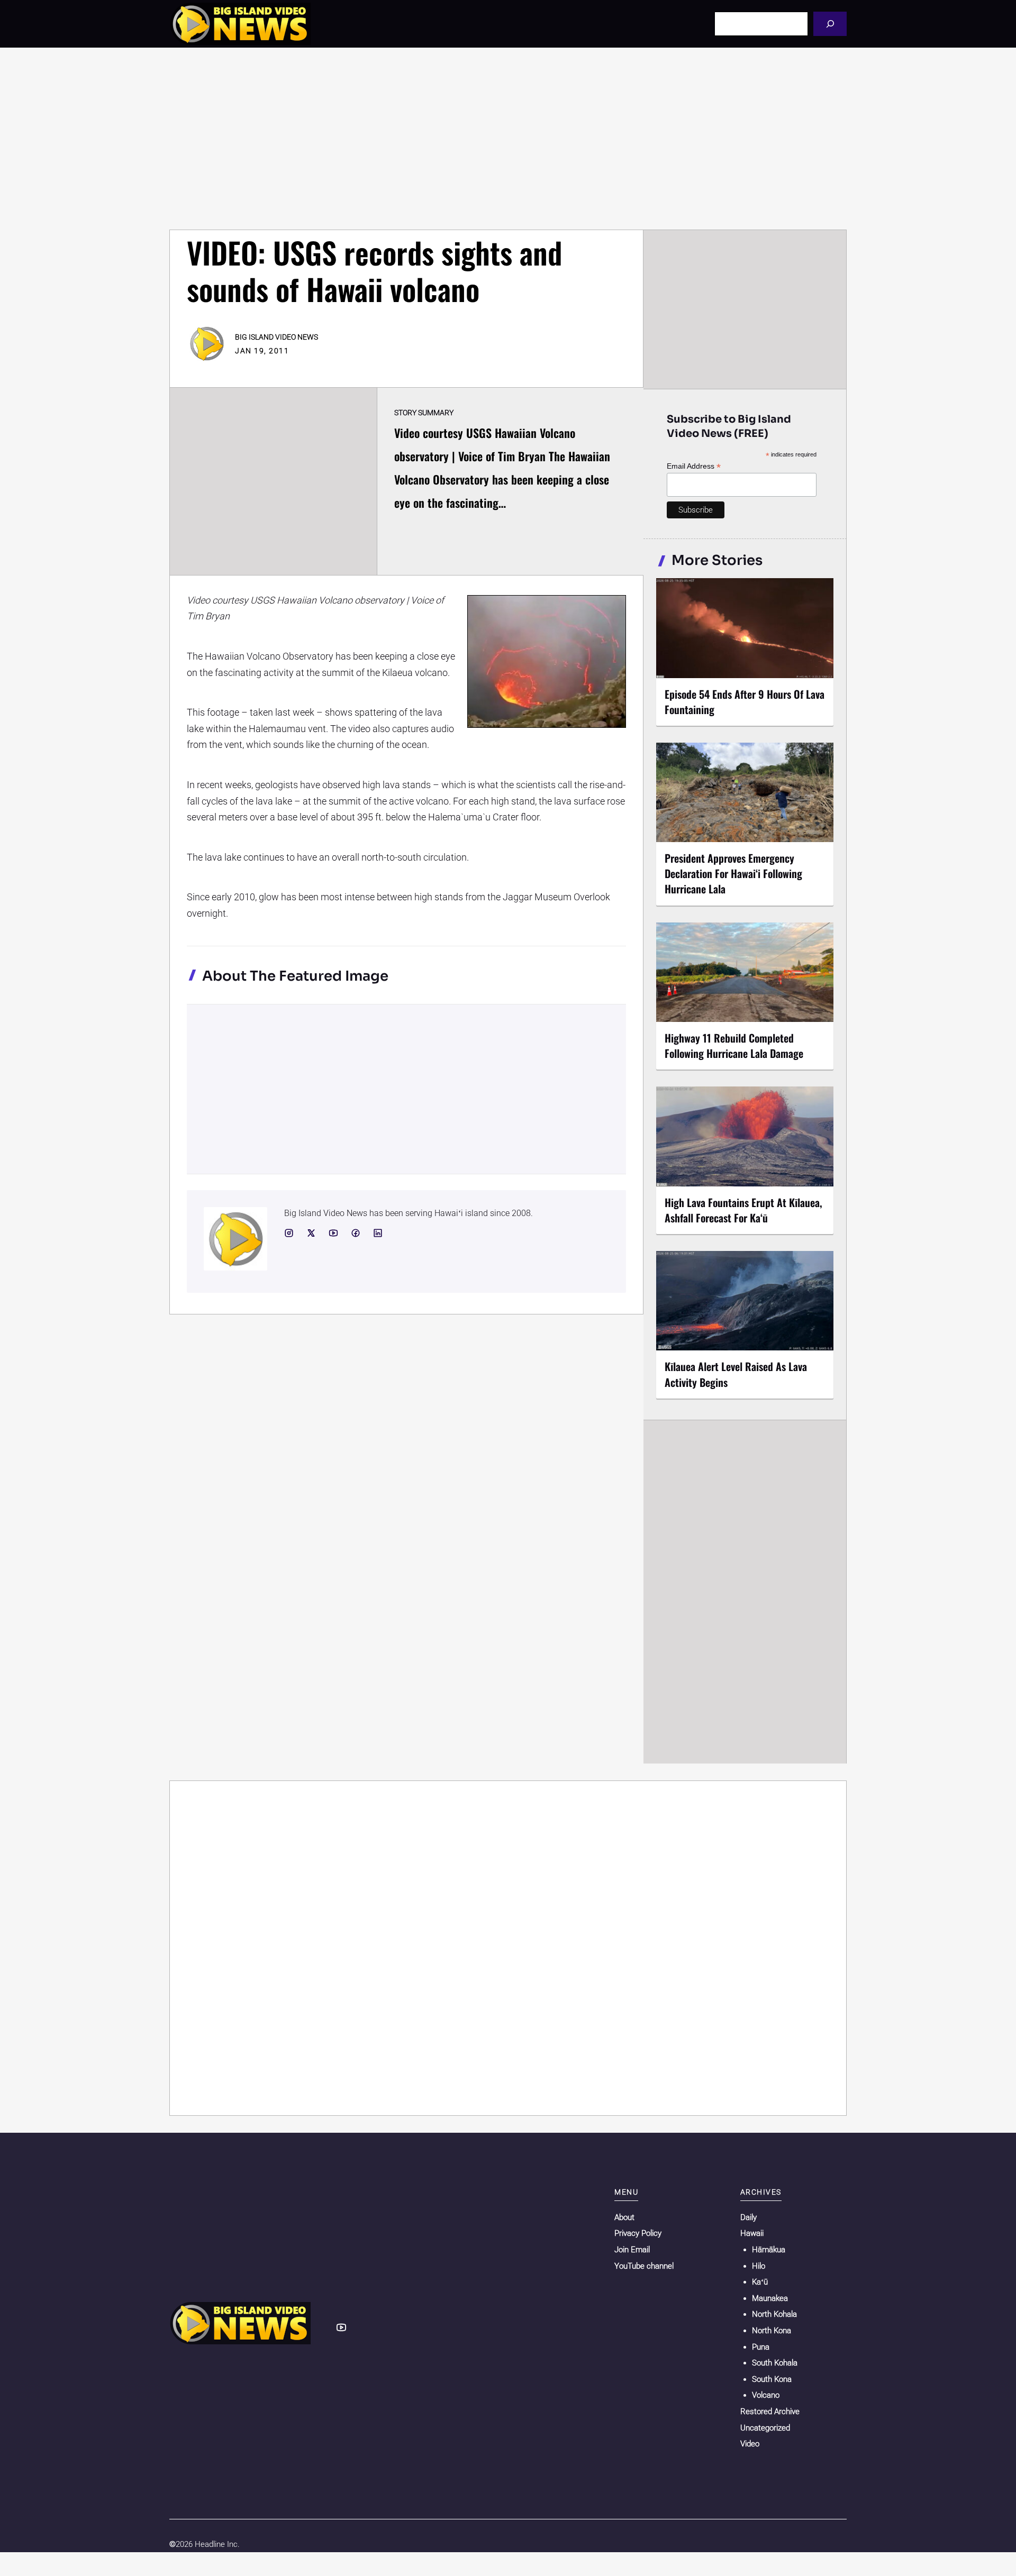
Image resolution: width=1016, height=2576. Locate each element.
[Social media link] (289, 1233)
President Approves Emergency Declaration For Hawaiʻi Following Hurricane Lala (733, 873)
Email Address (694, 466)
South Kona (772, 2379)
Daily (749, 2217)
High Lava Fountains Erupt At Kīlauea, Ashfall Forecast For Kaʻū (743, 1210)
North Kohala (774, 2314)
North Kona (772, 2331)
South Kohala (775, 2363)
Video (750, 2444)
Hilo (759, 2266)
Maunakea (770, 2298)
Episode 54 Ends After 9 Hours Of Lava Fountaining (745, 702)
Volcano (766, 2395)
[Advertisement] (508, 139)
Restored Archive (770, 2411)
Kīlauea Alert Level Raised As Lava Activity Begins (736, 1374)
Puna (761, 2347)
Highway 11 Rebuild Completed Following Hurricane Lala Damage (734, 1045)
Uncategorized (765, 2428)
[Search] (830, 24)
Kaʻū (760, 2282)
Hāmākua (769, 2250)
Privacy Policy (638, 2233)
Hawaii (752, 2233)
